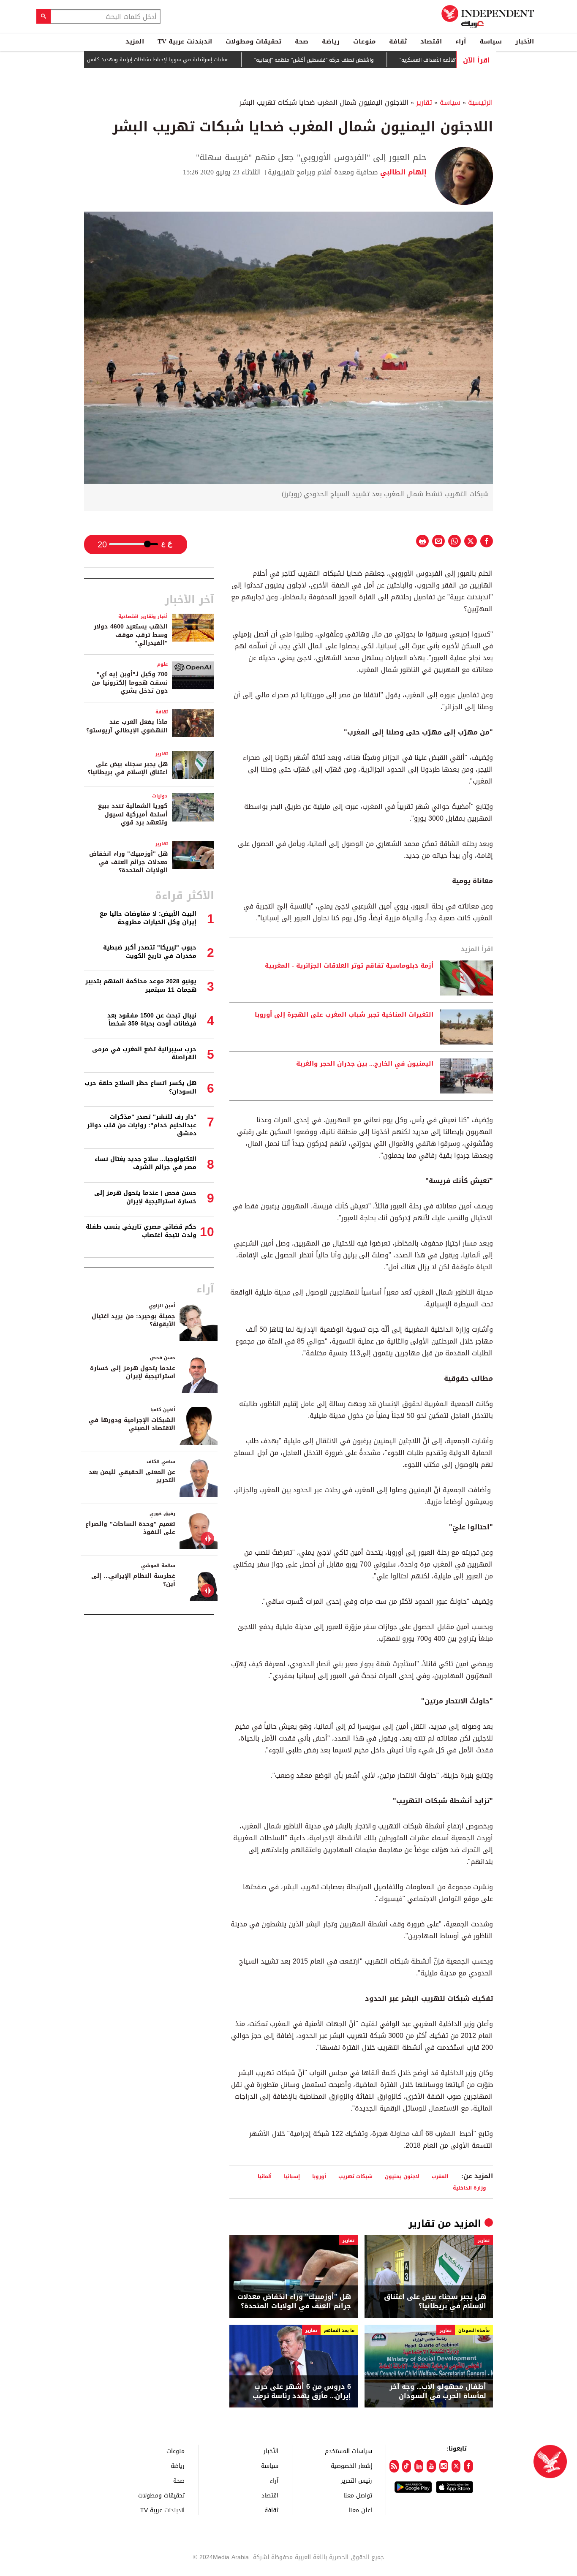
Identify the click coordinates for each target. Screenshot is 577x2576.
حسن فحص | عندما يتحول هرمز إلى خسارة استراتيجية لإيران (145, 1197)
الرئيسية (480, 102)
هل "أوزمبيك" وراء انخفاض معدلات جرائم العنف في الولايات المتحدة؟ (294, 2302)
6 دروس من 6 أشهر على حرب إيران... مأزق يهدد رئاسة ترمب (302, 2392)
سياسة (491, 41)
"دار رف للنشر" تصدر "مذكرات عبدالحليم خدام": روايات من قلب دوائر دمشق (142, 1125)
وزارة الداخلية (469, 2188)
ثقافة (398, 41)
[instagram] (444, 2466)
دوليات (160, 796)
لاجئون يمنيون (402, 2176)
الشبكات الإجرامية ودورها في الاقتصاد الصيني (132, 1424)
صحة (302, 41)
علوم (162, 664)
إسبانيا (292, 2176)
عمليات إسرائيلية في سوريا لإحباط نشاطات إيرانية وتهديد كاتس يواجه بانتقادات (188, 60)
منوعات (364, 41)
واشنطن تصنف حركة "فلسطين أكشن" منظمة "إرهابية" (362, 60)
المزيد (135, 41)
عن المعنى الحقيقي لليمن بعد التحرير (132, 1476)
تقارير (424, 102)
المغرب (440, 2176)
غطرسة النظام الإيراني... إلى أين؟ (133, 1580)
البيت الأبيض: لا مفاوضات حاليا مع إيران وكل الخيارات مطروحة (148, 918)
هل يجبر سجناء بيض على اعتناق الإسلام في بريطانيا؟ (435, 2302)
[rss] (394, 2466)
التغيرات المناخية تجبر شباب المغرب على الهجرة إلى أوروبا (344, 1015)
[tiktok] (407, 2466)
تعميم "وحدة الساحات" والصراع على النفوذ (130, 1528)
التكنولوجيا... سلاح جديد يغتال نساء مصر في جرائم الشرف (146, 1163)
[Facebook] (468, 2466)
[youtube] (431, 2466)
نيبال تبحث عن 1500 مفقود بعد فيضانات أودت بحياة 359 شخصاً (152, 1020)
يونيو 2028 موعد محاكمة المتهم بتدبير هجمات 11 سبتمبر (141, 986)
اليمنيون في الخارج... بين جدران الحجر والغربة (365, 1064)
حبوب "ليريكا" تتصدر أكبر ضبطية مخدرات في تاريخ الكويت (150, 952)
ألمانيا (265, 2176)
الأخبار (525, 41)
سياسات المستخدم (348, 2451)
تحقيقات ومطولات (253, 41)
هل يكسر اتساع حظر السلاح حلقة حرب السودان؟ (140, 1087)
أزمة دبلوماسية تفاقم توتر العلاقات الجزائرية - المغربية (349, 966)
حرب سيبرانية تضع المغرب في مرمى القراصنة (144, 1054)
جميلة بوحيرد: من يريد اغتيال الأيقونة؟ (133, 1321)
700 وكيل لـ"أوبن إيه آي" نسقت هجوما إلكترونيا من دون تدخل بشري (130, 683)
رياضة (331, 41)
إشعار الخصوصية (351, 2466)
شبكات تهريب (355, 2176)
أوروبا (319, 2176)
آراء (461, 41)
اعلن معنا (360, 2510)
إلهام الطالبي (402, 172)
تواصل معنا (358, 2495)
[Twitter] (456, 2466)
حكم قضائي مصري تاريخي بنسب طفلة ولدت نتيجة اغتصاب (141, 1231)
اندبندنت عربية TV (185, 41)
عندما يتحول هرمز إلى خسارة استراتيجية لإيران (133, 1372)
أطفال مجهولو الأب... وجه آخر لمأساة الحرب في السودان (438, 2392)
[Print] (422, 541)
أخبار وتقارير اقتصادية (143, 616)
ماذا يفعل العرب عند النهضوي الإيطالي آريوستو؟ (127, 726)
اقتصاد (431, 41)
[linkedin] (419, 2466)
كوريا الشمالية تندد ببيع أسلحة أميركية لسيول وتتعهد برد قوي (133, 814)
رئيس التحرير (357, 2480)
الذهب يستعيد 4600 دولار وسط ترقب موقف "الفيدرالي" (131, 635)
